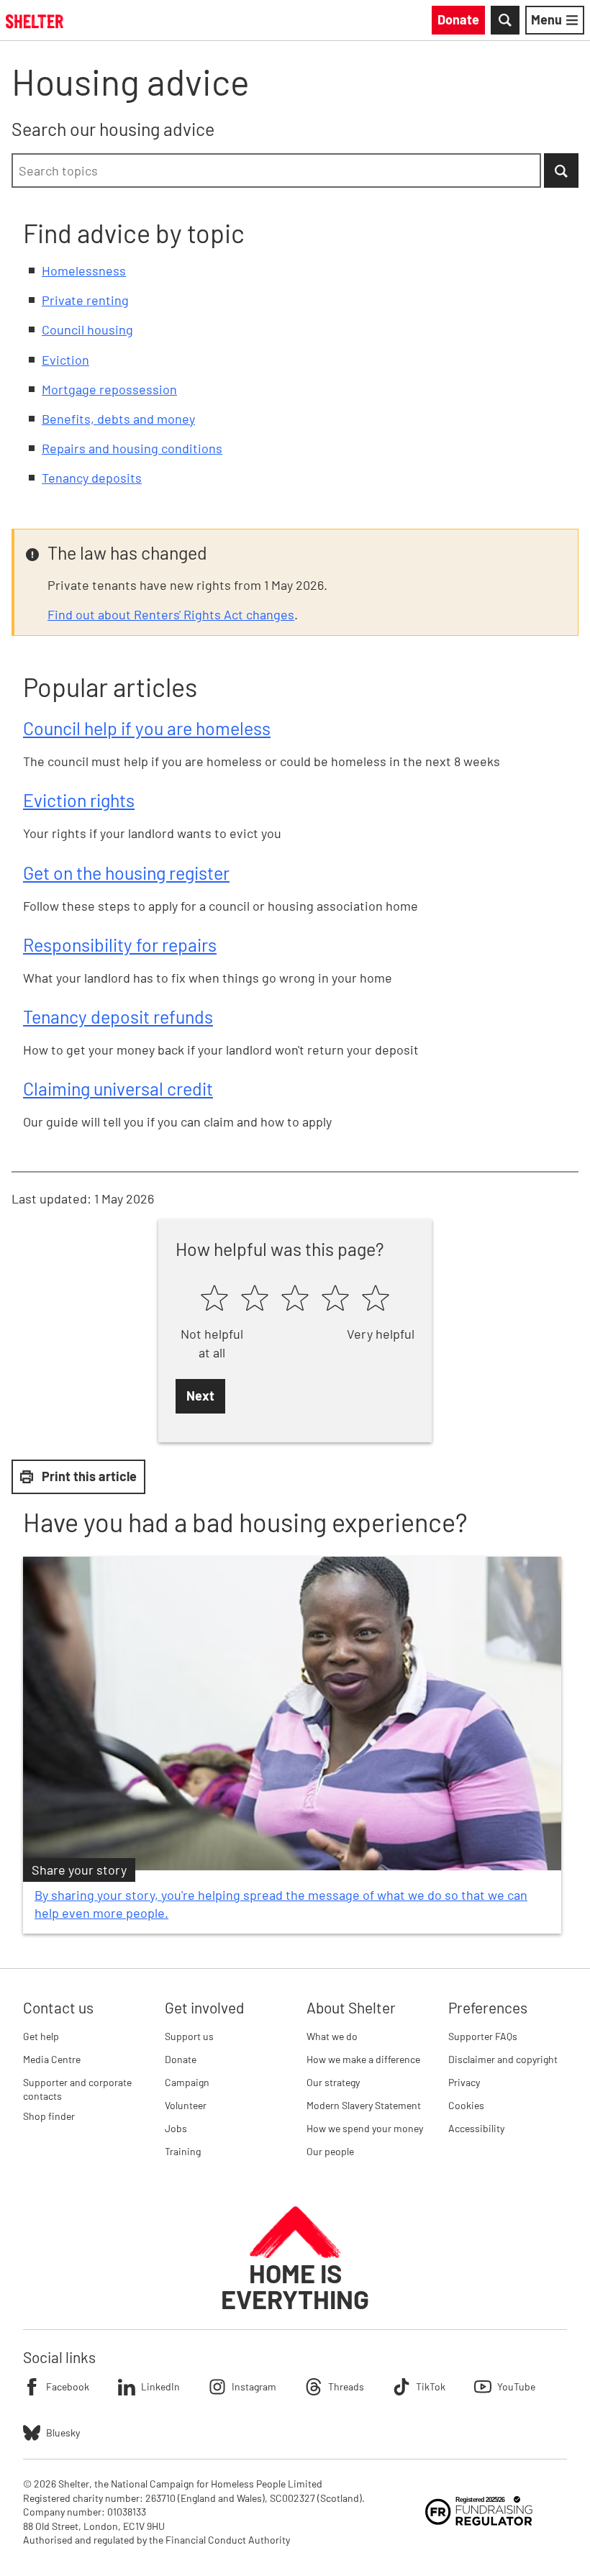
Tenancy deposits (92, 478)
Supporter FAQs (483, 2036)
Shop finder (49, 2116)
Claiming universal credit (118, 1088)
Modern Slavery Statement (364, 2105)
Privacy (464, 2082)
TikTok (431, 2386)
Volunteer (186, 2105)
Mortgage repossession (109, 389)
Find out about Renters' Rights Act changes (171, 614)
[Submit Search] (561, 170)
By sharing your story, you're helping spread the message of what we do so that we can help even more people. (281, 1904)
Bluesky (63, 2432)
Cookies (466, 2105)
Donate (181, 2059)
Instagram (254, 2386)
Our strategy (333, 2082)
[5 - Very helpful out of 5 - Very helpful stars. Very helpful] (376, 1299)
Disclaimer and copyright (503, 2059)
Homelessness (84, 270)
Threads (346, 2386)
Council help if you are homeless (147, 728)
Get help (41, 2036)
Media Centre (52, 2059)
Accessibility (476, 2128)
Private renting (85, 300)
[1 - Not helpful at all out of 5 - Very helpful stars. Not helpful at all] (214, 1299)
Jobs (176, 2128)
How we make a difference (363, 2059)
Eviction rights (79, 800)
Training (183, 2151)
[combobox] (276, 170)
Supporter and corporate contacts (77, 2089)
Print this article (89, 1476)
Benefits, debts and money (118, 419)
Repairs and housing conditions (132, 448)
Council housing (87, 329)
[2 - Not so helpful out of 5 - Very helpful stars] (255, 1299)
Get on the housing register (126, 873)
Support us (189, 2036)
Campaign (187, 2082)
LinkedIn (160, 2386)
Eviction (65, 360)
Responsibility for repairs (120, 945)
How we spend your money (365, 2128)
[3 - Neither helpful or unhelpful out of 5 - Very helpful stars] (295, 1299)
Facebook (68, 2386)
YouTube (516, 2386)
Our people (330, 2151)
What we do (332, 2036)
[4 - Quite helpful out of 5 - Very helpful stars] (335, 1299)
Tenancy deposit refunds (118, 1016)
